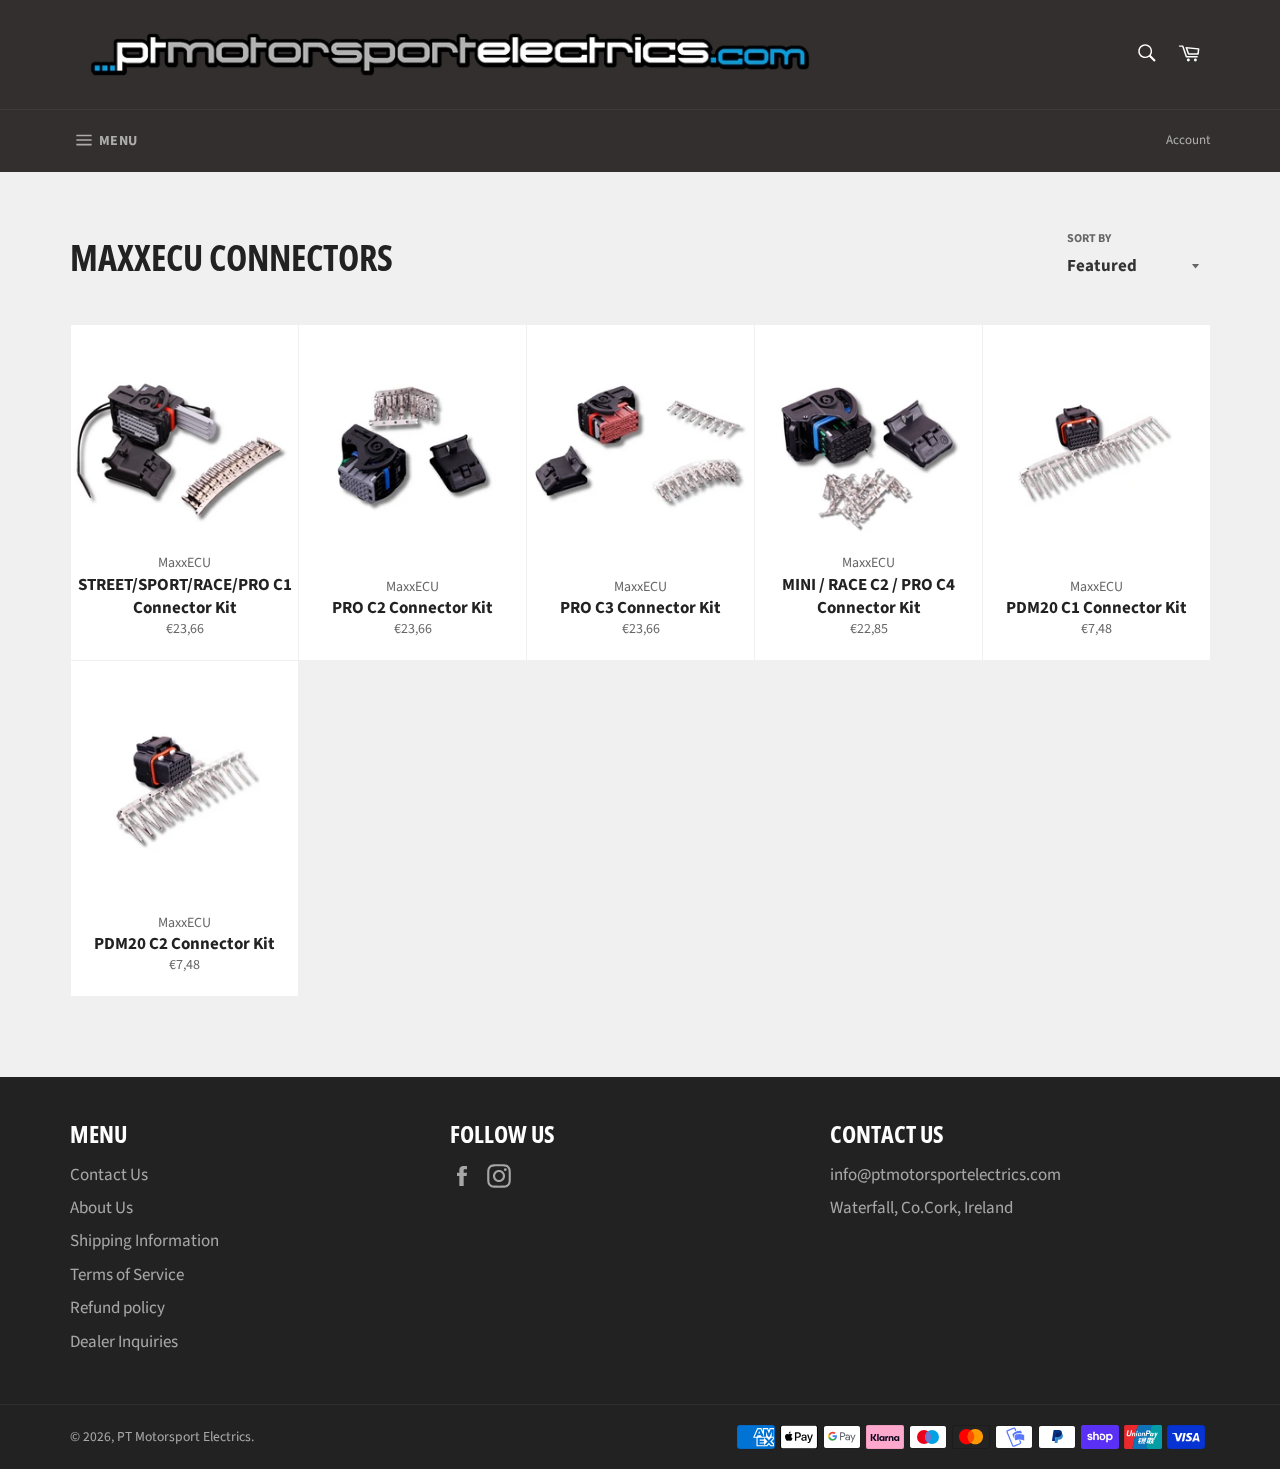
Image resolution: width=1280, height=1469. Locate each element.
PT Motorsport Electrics (184, 1436)
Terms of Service (127, 1275)
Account (1188, 140)
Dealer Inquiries (124, 1342)
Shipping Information (144, 1241)
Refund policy (117, 1308)
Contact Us (109, 1175)
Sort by (1089, 239)
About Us (101, 1208)
